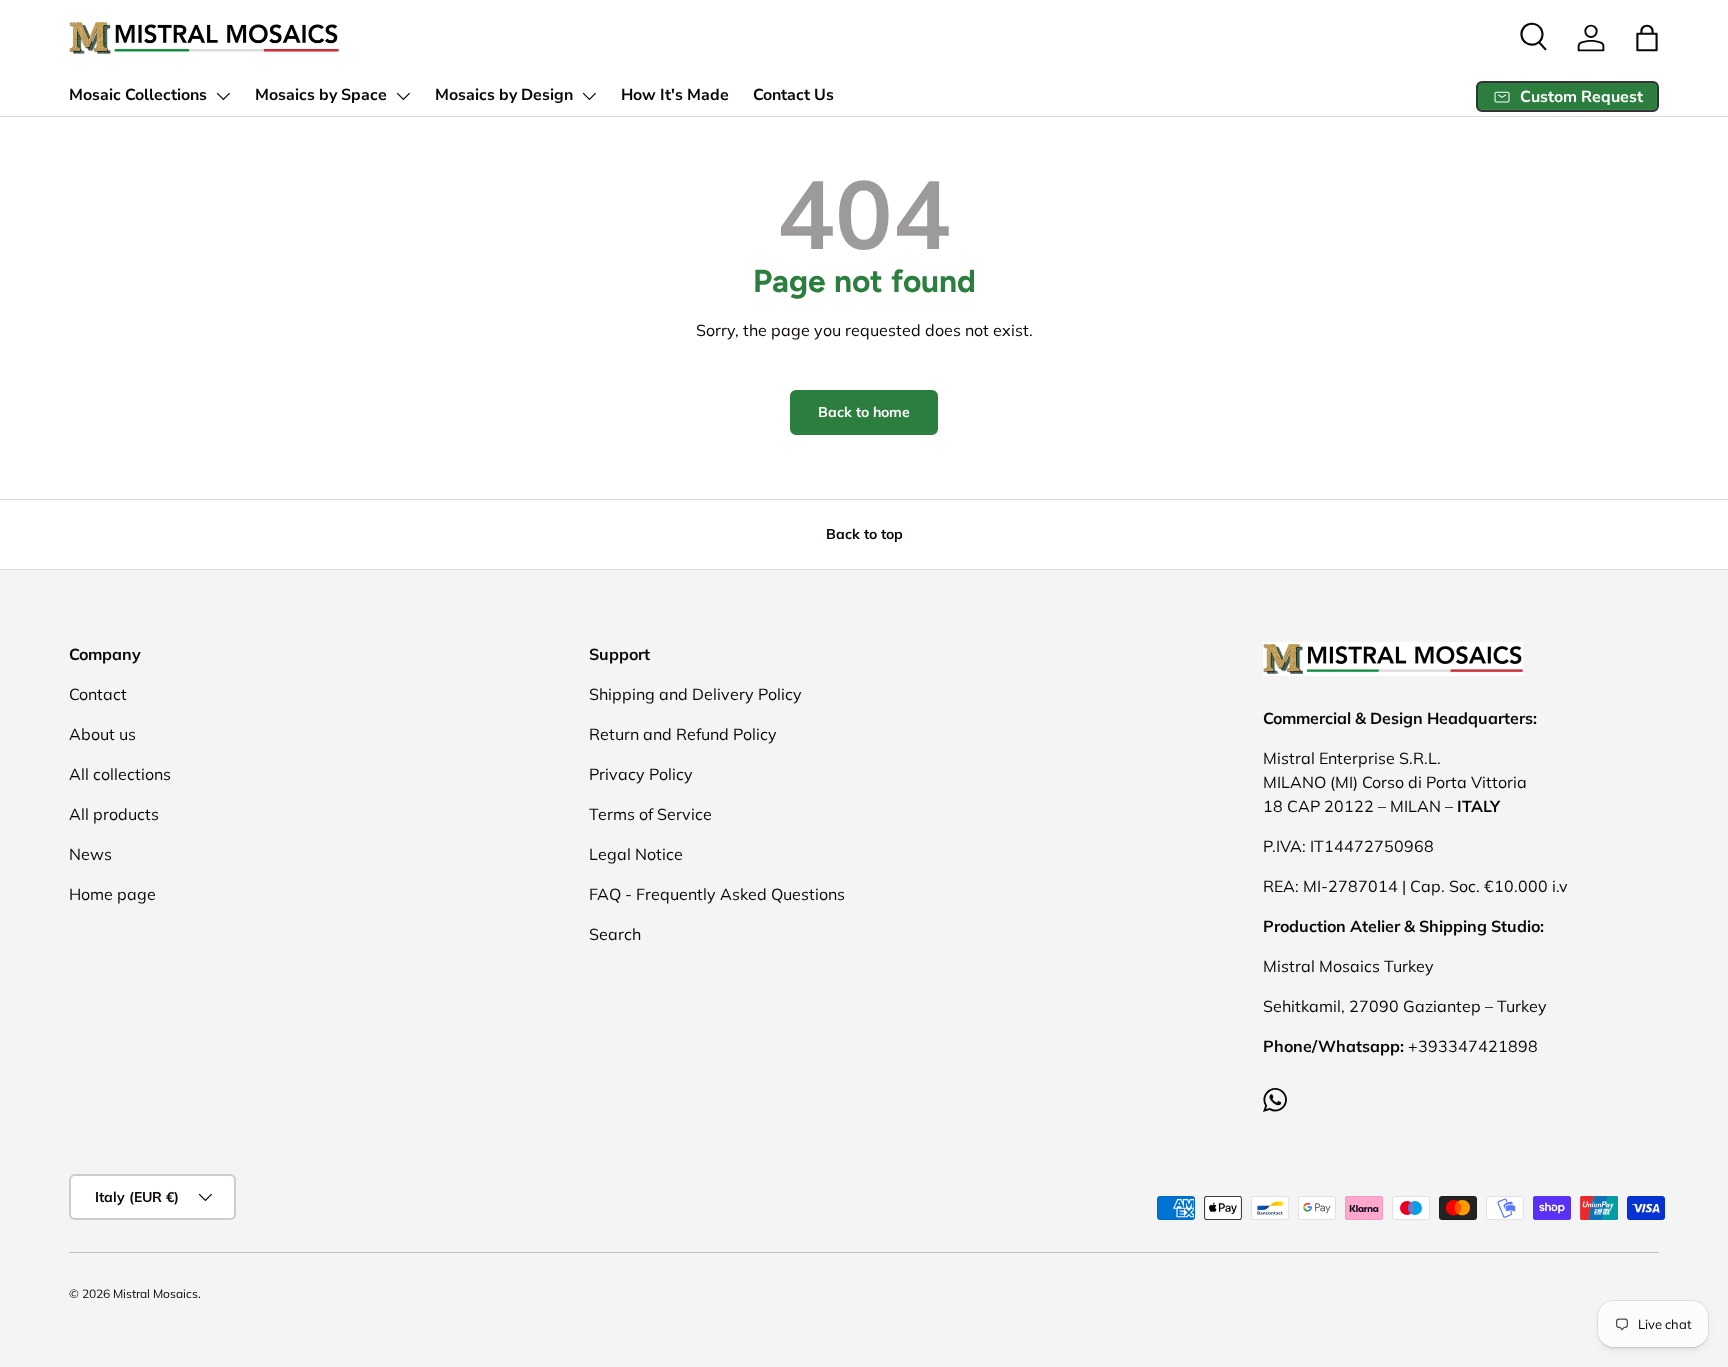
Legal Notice (636, 854)
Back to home (864, 412)
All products (114, 814)
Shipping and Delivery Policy (695, 694)
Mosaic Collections (138, 95)
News (90, 854)
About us (102, 734)
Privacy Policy (641, 774)
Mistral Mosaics (155, 1293)
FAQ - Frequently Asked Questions (717, 894)
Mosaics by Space (321, 95)
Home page (112, 894)
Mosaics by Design (504, 95)
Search (615, 934)
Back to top (864, 534)
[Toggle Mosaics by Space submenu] (403, 96)
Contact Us (793, 95)
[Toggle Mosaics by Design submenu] (589, 96)
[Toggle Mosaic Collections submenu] (223, 96)
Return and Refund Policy (683, 734)
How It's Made (675, 95)
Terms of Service (650, 814)
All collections (120, 774)
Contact (98, 694)
